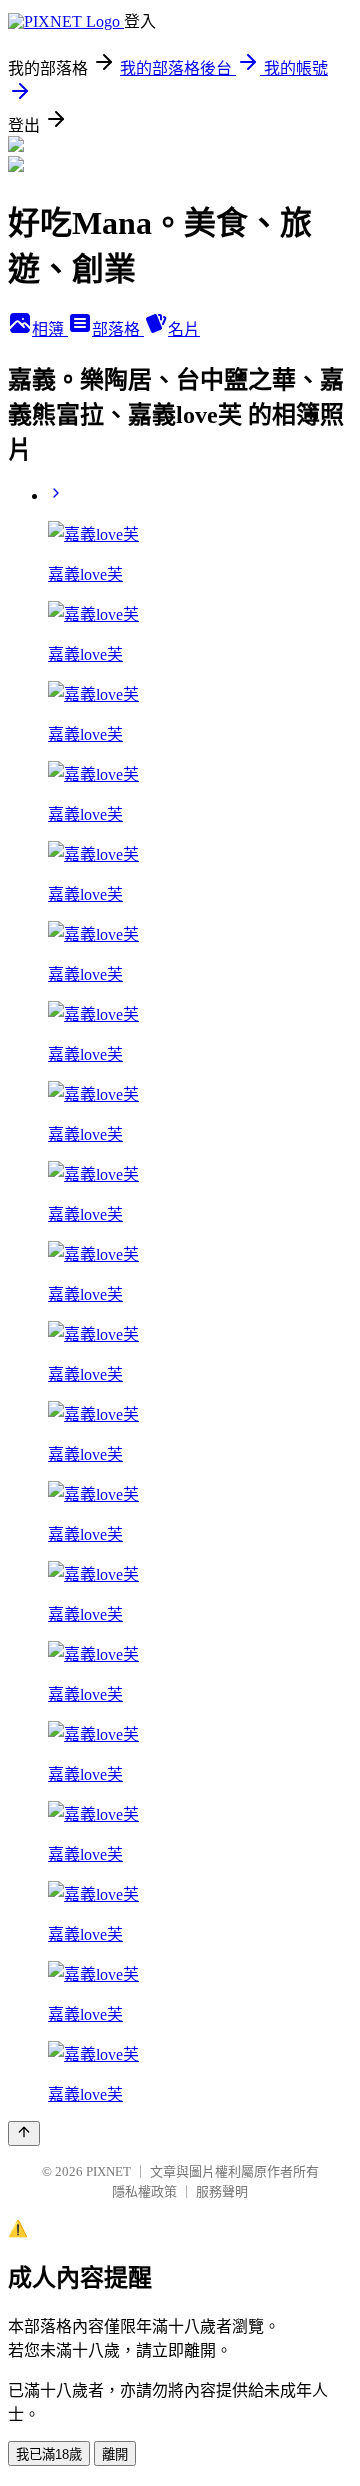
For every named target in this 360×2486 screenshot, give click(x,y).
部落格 (118, 329)
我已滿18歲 (49, 2454)
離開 (115, 2454)
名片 (184, 329)
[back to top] (24, 2133)
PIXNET (108, 2171)
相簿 (50, 329)
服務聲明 (222, 2191)
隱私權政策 (144, 2191)
